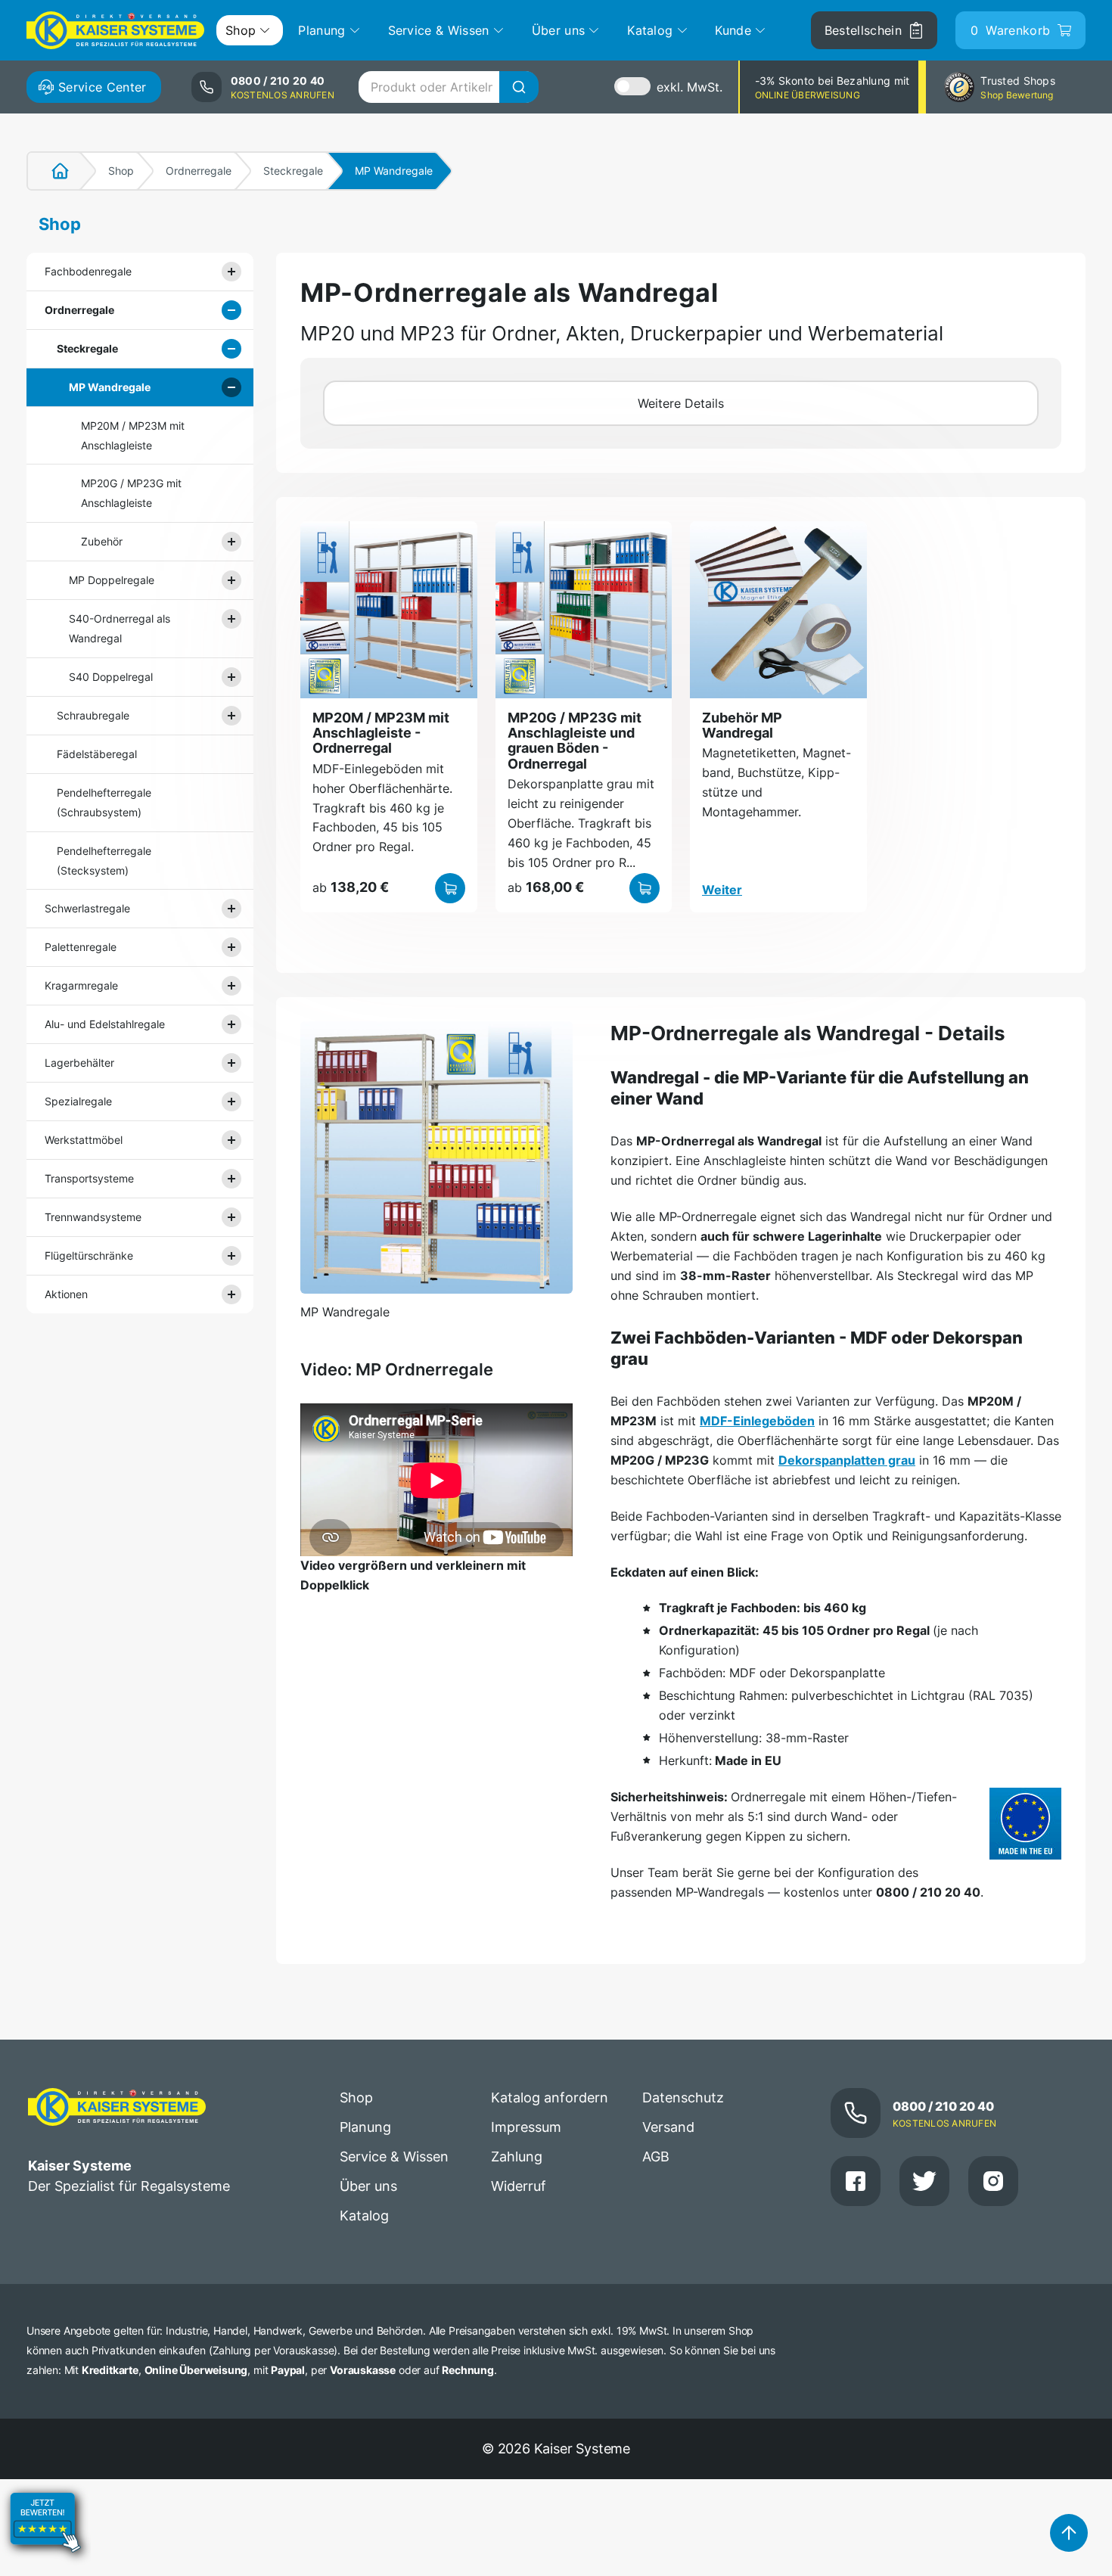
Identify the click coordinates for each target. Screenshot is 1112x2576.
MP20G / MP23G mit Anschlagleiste (131, 493)
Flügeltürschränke (89, 1255)
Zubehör (102, 541)
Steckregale (293, 171)
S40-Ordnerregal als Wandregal (120, 628)
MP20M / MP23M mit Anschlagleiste (133, 435)
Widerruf (519, 2186)
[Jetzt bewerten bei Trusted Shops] (45, 2565)
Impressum (526, 2127)
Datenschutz (683, 2097)
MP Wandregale (110, 387)
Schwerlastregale (87, 908)
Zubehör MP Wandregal (742, 725)
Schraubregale (93, 715)
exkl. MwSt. (690, 87)
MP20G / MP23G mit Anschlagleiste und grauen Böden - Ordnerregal (575, 741)
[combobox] (448, 87)
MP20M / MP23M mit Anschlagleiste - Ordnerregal (381, 733)
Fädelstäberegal (97, 754)
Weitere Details (681, 403)
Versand (668, 2127)
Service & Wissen (394, 2157)
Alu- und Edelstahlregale (105, 1024)
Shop (121, 171)
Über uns (368, 2186)
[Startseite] (51, 171)
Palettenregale (81, 947)
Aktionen (66, 1294)
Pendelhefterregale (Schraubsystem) (104, 802)
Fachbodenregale (88, 271)
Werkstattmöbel (84, 1140)
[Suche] (519, 87)
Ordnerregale (199, 171)
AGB (656, 2157)
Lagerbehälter (79, 1063)
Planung (365, 2127)
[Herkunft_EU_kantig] (1025, 1824)
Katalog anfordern (550, 2097)
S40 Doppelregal (111, 677)
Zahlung (517, 2157)
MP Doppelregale (112, 580)
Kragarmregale (81, 985)
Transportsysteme (89, 1178)
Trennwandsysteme (93, 1217)
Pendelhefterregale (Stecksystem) (104, 861)
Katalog (364, 2216)
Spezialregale (78, 1101)
